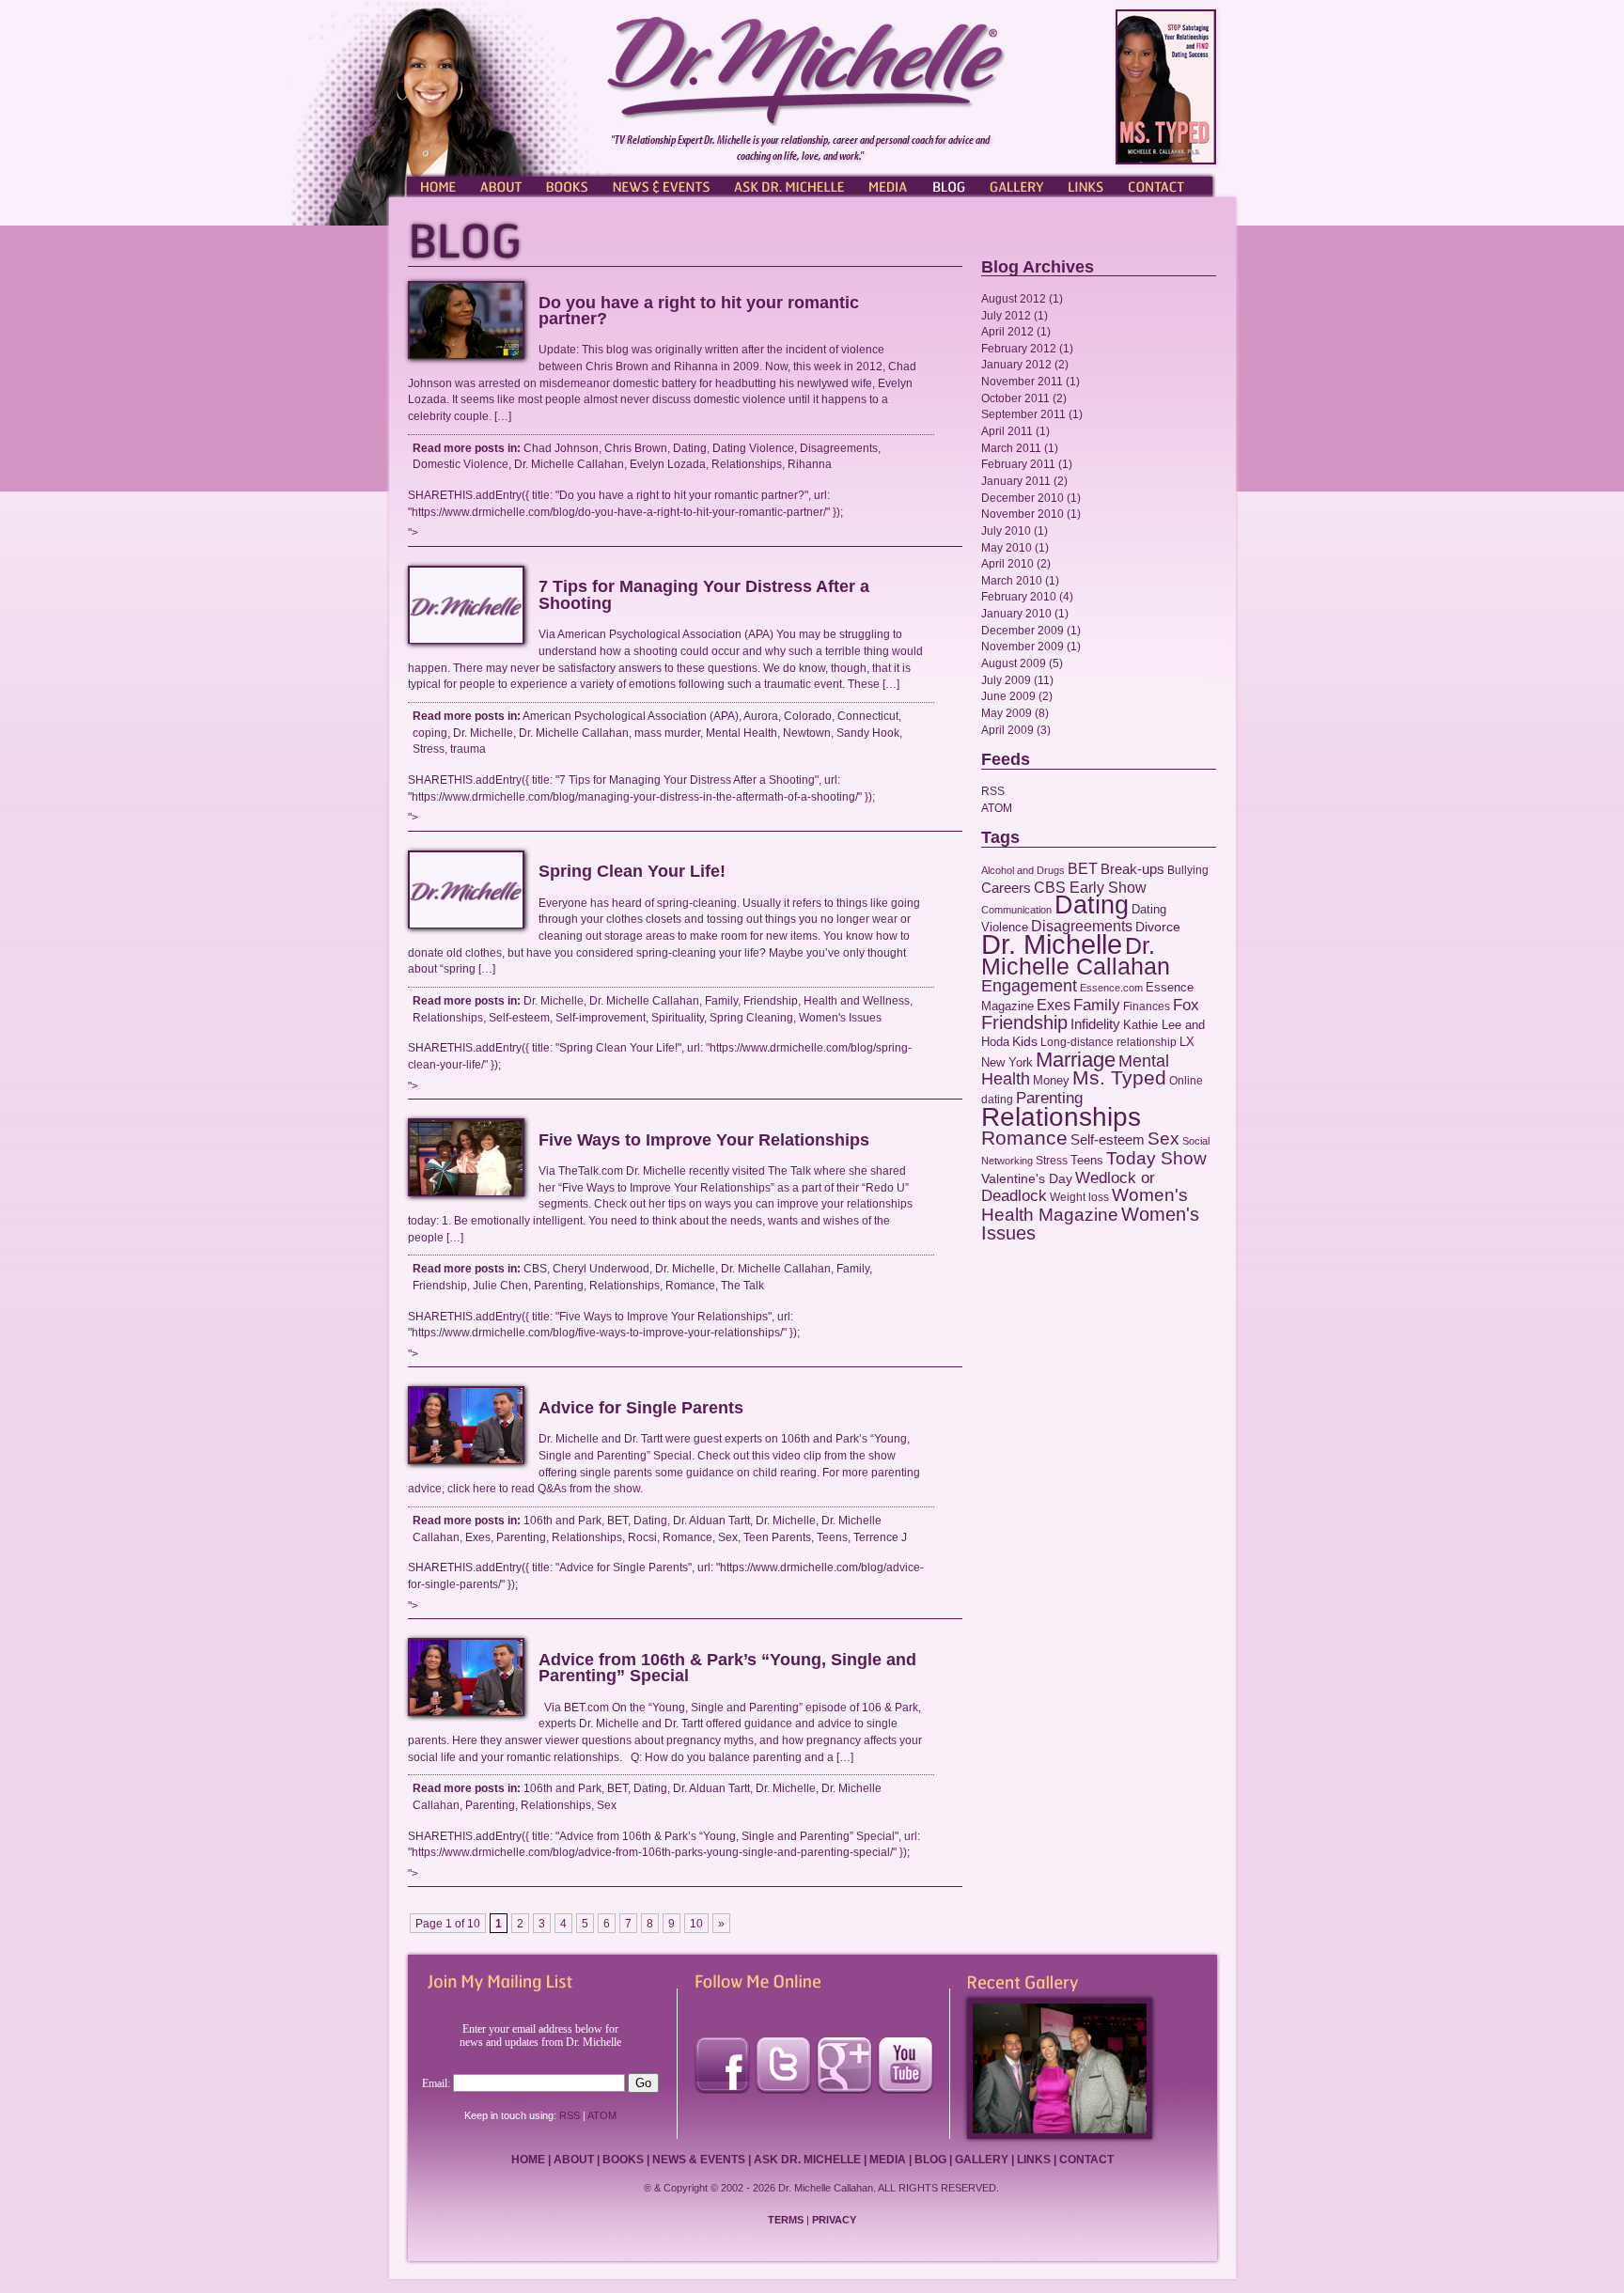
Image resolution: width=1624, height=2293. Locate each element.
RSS (993, 791)
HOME (436, 185)
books (623, 2160)
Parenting (559, 1285)
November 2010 (1023, 514)
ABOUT (502, 185)
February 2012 (1019, 348)
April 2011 (1007, 431)
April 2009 (1007, 730)
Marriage (1076, 1060)
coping (430, 733)
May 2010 (1007, 547)
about (574, 2160)
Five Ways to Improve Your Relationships (704, 1140)
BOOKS (568, 185)
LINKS (1085, 185)
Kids (1025, 1042)
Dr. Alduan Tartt (711, 1520)
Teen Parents (777, 1537)
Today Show (1156, 1158)
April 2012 (1007, 331)
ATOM (997, 808)
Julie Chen (500, 1285)
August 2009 (1014, 663)
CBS (535, 1268)
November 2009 (1023, 646)
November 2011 (1022, 381)
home (528, 2160)
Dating (690, 448)
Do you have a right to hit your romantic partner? (699, 311)
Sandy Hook (868, 733)
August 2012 (1014, 298)
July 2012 (1006, 315)
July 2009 (1006, 680)
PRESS (887, 185)
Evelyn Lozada (668, 464)
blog (930, 2160)
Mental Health (742, 733)
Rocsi (642, 1537)
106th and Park (562, 1520)
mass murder (667, 733)
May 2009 (1007, 713)
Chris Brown (636, 448)
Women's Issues (840, 1017)
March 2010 (1012, 580)
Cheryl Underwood (601, 1268)
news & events (699, 2160)
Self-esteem (519, 1017)
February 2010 (1019, 596)
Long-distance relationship (1109, 1042)
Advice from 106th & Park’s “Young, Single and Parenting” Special (727, 1668)
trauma (468, 749)
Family (721, 1000)
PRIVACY (834, 2220)
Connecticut (868, 716)
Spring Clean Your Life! (632, 871)
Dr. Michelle (483, 733)
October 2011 (1015, 398)
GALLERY (1016, 185)
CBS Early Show (1090, 887)
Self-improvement (601, 1017)
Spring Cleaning (751, 1017)
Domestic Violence (461, 464)
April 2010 (1007, 563)
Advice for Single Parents (641, 1408)
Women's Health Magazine (1085, 1205)
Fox (1186, 1005)
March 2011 (1011, 448)
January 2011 (1016, 481)
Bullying (1188, 870)
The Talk (742, 1285)
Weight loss (1079, 1197)
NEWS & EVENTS (662, 185)
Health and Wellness (857, 1000)
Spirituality (678, 1017)
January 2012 (1016, 364)
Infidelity (1095, 1024)
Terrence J (880, 1537)
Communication (1016, 910)
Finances (1147, 1006)
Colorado (808, 716)
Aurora (761, 716)
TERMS (786, 2220)
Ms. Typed (1119, 1078)
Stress (429, 749)
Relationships (747, 464)
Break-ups (1132, 869)
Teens (832, 1537)
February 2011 (1018, 464)
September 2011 (1023, 414)
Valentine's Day (1027, 1179)
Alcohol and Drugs (1023, 870)
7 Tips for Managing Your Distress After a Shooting (704, 595)
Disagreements (839, 448)
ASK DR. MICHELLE (789, 185)
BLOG (948, 185)
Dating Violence (753, 448)
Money (1051, 1080)
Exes (478, 1537)
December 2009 (1023, 630)
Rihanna (810, 464)
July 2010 (1006, 530)
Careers (1006, 888)
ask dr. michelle (807, 2160)
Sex (728, 1537)
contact (1086, 2160)
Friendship (771, 1000)
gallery (982, 2160)
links (1034, 2160)
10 (696, 1923)
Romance (690, 1285)
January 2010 (1016, 613)
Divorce (1158, 927)
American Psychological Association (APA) (631, 716)
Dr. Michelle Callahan (569, 464)
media (888, 2160)
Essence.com (1111, 988)
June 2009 (1008, 696)
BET (617, 1520)
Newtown (807, 733)
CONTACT (1164, 185)
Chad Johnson (561, 448)
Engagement (1029, 986)
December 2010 (1023, 498)
